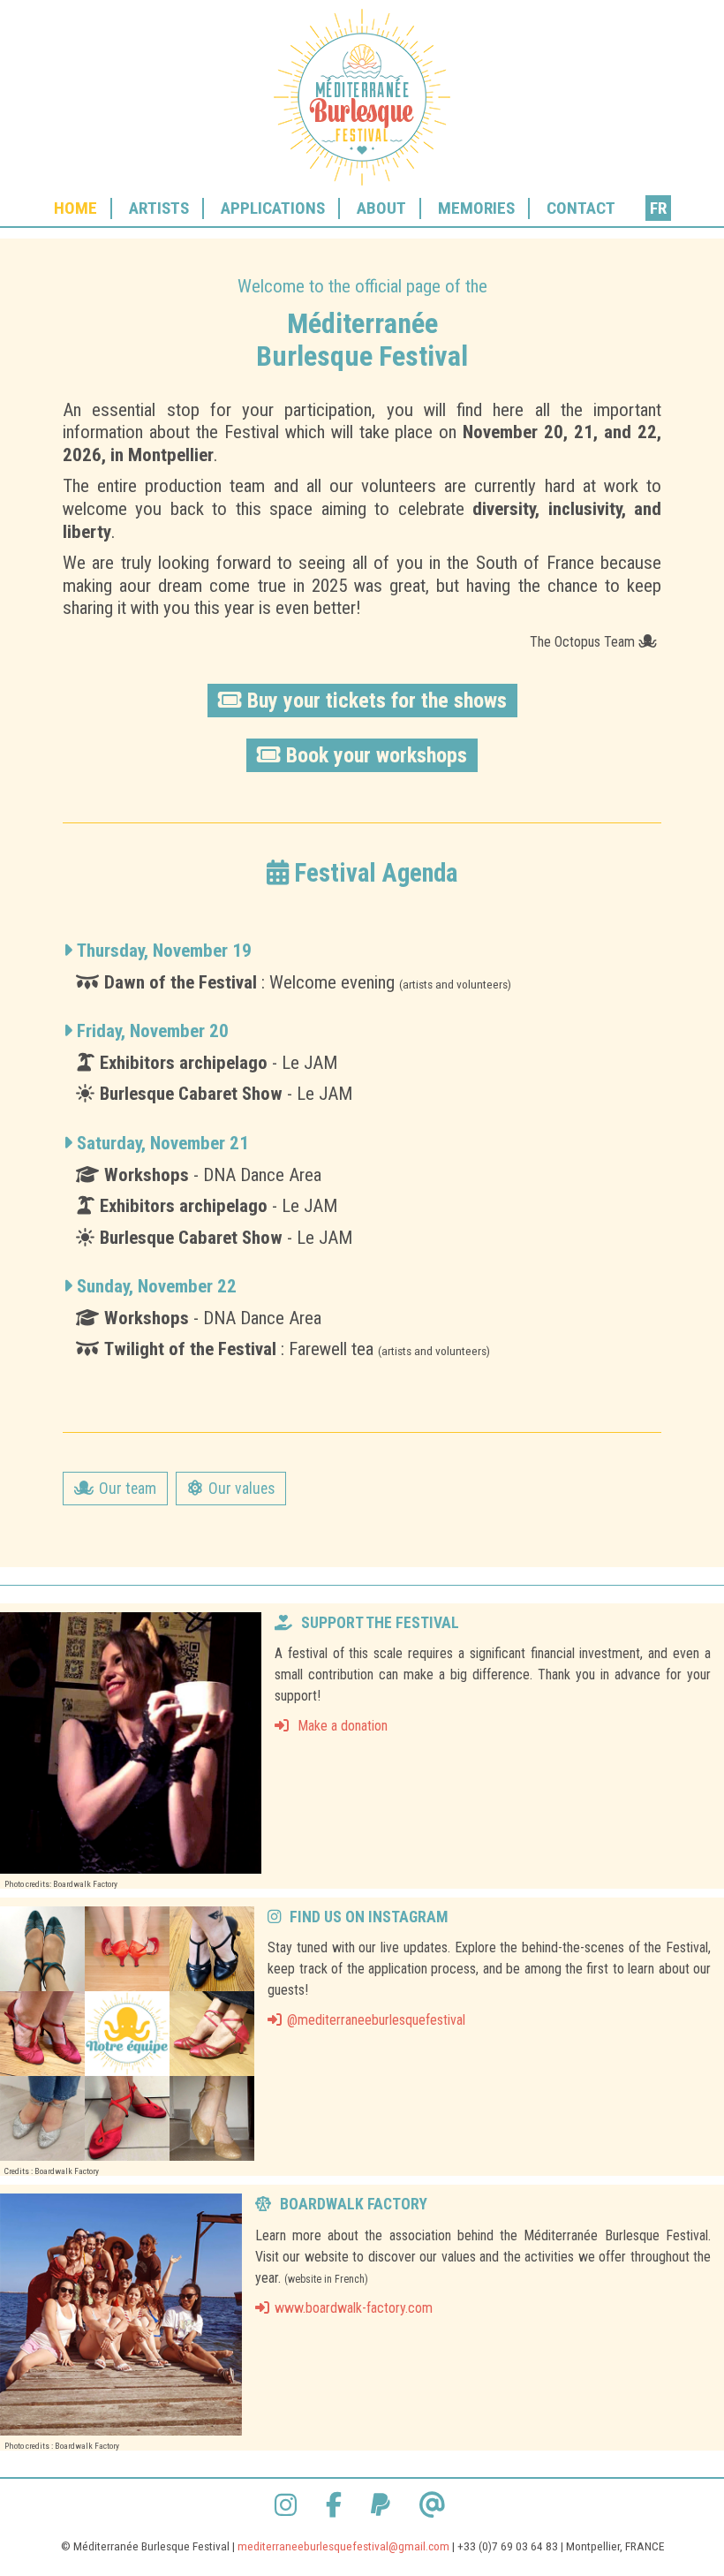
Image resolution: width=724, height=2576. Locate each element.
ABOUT (381, 208)
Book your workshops (377, 755)
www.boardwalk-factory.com (354, 2308)
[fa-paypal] (383, 2505)
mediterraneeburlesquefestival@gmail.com (343, 2546)
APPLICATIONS (273, 208)
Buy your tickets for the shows (377, 701)
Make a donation (341, 1726)
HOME (75, 208)
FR (658, 208)
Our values (241, 1489)
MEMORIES (476, 208)
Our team (128, 1489)
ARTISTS (159, 208)
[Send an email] (435, 2505)
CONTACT (581, 208)
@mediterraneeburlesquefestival (376, 2020)
